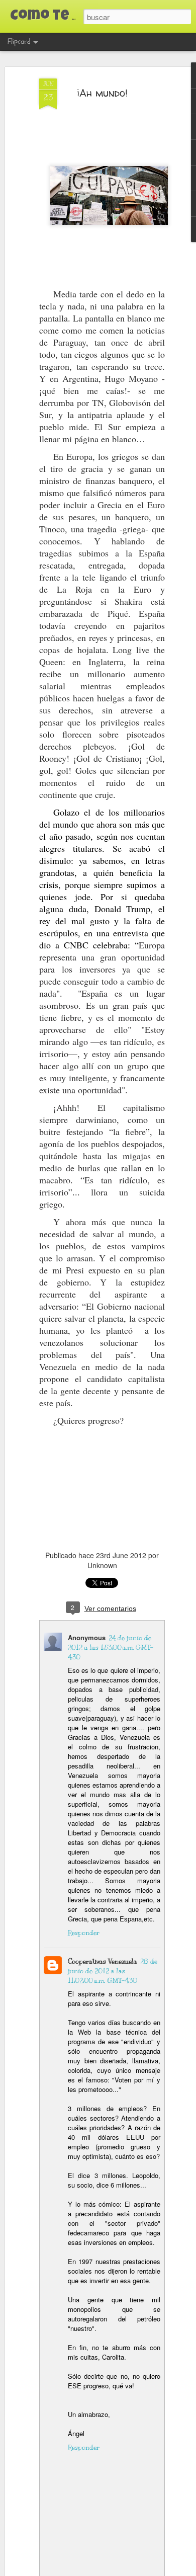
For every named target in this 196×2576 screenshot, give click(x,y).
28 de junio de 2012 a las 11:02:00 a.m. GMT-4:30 (113, 1971)
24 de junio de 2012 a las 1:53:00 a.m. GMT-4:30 (111, 1648)
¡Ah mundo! (102, 93)
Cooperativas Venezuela (103, 1962)
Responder (84, 1933)
